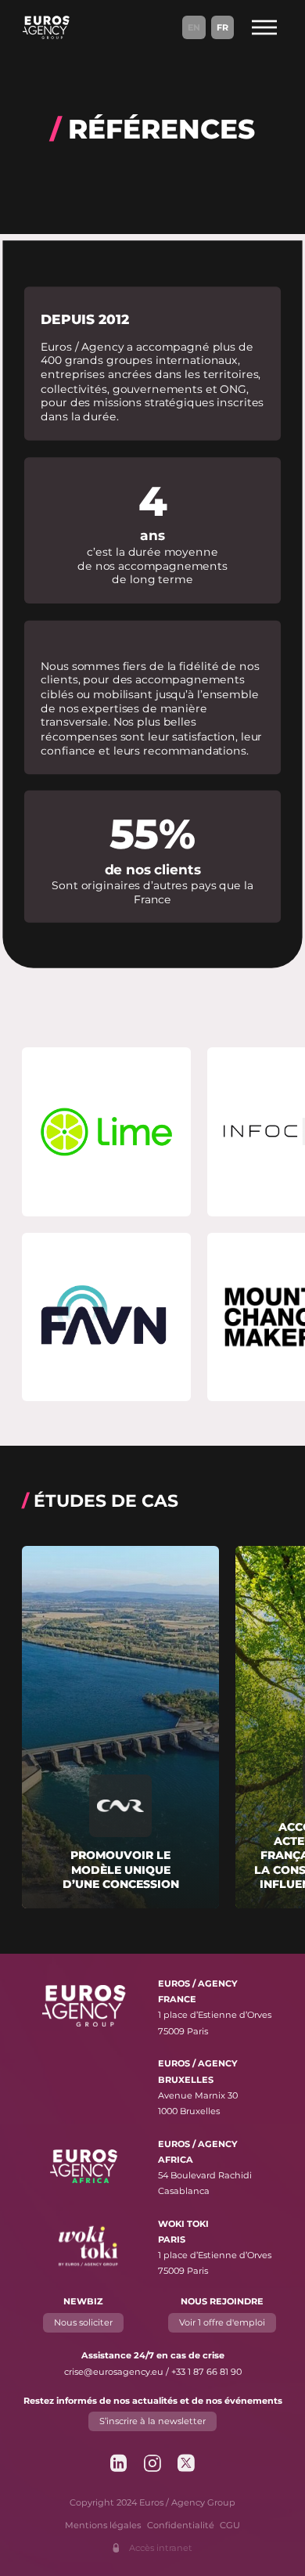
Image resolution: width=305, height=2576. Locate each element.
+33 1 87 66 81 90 (206, 2372)
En (194, 27)
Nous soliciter (83, 2322)
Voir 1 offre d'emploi (222, 2322)
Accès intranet (161, 2548)
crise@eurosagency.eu (114, 2372)
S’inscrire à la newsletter (152, 2421)
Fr (222, 27)
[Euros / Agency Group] (46, 27)
